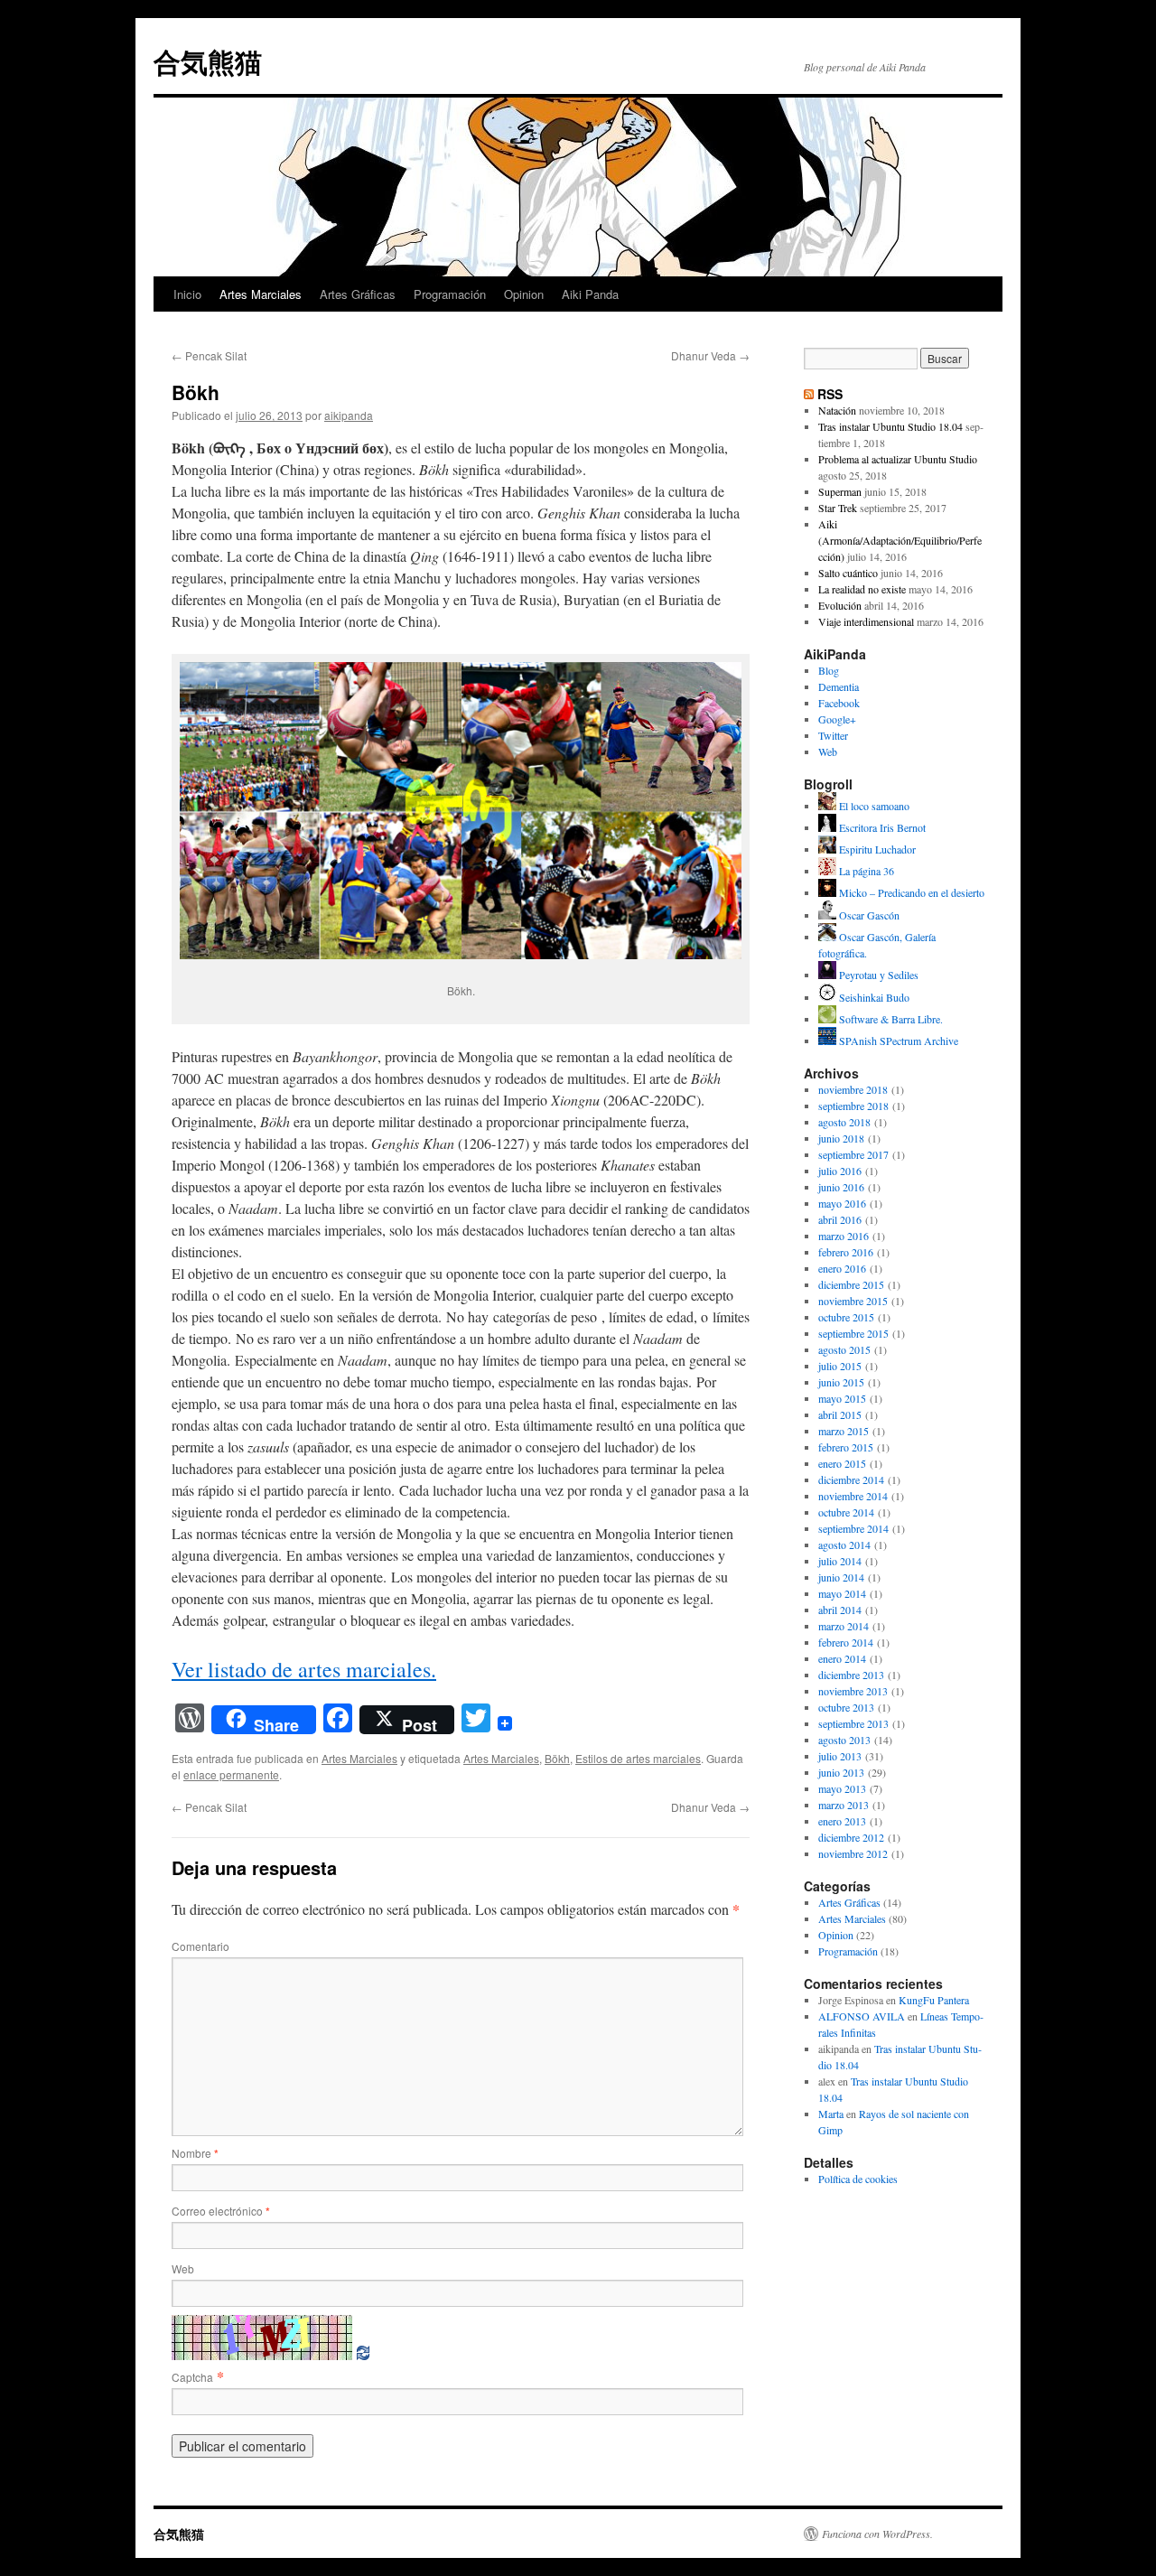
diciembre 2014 (851, 1479)
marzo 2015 (844, 1431)
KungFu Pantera (934, 2000)
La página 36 (865, 871)
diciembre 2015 (851, 1284)
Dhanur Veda (710, 355)
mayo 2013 (842, 1788)
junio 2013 (841, 1772)
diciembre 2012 (851, 1837)
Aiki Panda (590, 294)
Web (183, 2268)
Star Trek (838, 508)
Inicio (187, 294)
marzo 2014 (844, 1626)
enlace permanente (231, 1774)
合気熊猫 (208, 61)
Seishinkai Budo (873, 997)
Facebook (839, 703)
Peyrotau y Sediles (877, 975)
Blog (829, 670)
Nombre (195, 2153)
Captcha (192, 2377)
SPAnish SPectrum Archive (897, 1041)
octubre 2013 (846, 1707)
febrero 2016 (846, 1252)
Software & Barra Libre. (890, 1019)
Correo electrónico (221, 2211)
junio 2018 (841, 1138)
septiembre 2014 (853, 1528)
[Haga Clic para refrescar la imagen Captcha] (262, 2338)
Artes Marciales (261, 294)
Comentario (200, 1946)
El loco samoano (873, 806)
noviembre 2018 (853, 1089)
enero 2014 (842, 1658)
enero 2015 (842, 1463)
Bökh (557, 1758)
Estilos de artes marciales (638, 1758)
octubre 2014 (846, 1512)
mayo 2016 (842, 1203)
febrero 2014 (846, 1642)
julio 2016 (840, 1171)
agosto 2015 (844, 1349)
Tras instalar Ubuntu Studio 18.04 (890, 426)
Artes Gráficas (358, 294)
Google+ (837, 719)
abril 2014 (840, 1610)
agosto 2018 (844, 1122)
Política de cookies (858, 2179)
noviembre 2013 (853, 1691)
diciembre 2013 (851, 1675)
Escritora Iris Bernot (881, 827)
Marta (831, 2114)
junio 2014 (841, 1577)
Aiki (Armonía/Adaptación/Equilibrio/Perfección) (900, 540)
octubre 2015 (846, 1317)
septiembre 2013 (853, 1723)
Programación (450, 294)
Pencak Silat (209, 355)
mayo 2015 (842, 1398)
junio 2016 (841, 1187)
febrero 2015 (846, 1447)
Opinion (524, 294)
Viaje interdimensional (866, 621)
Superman (840, 491)
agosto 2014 (844, 1545)
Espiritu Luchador (876, 849)
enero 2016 (842, 1268)
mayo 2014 (842, 1593)
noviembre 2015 (853, 1301)
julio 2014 (840, 1561)
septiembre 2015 (853, 1333)
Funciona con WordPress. (877, 2534)
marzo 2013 (844, 1805)
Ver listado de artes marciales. (304, 1669)
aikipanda (349, 415)
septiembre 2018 (853, 1106)
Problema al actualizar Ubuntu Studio (898, 459)
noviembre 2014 (853, 1496)
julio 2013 (840, 1756)
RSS (830, 394)
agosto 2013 (844, 1740)
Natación (837, 410)
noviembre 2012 (853, 1853)
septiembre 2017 (853, 1154)
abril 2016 (840, 1219)
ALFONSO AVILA (862, 2016)
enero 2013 (842, 1821)
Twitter (833, 735)
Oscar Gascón (868, 915)
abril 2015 (840, 1414)
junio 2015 (841, 1382)
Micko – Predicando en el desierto (910, 892)
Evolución (840, 605)
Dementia (839, 686)
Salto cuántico (848, 573)
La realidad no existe (862, 589)
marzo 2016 (844, 1236)
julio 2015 (840, 1366)
